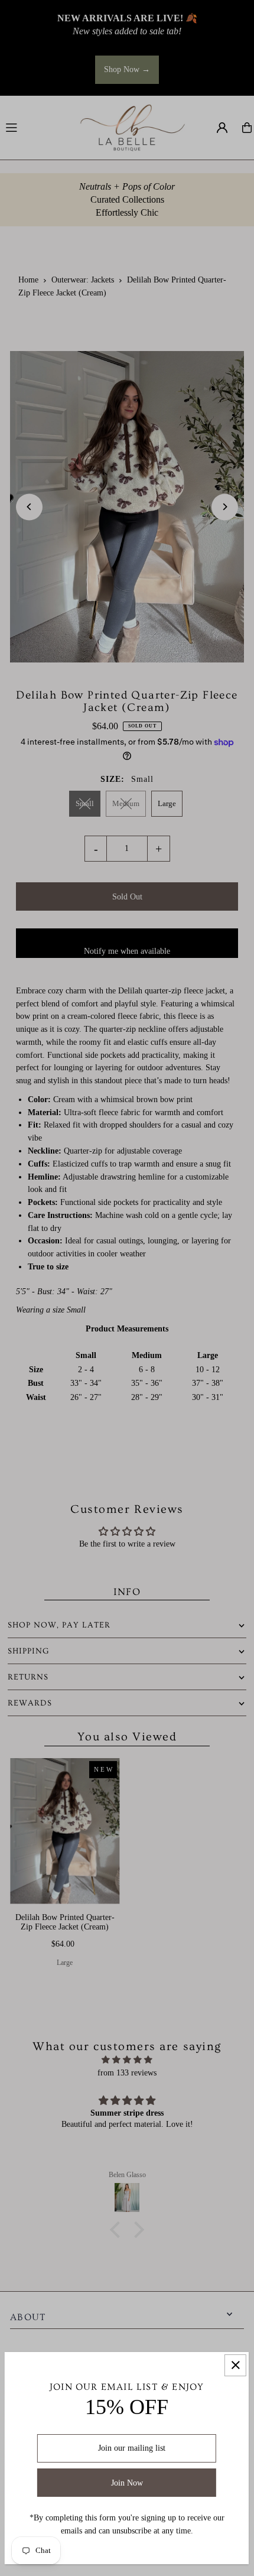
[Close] (235, 2365)
